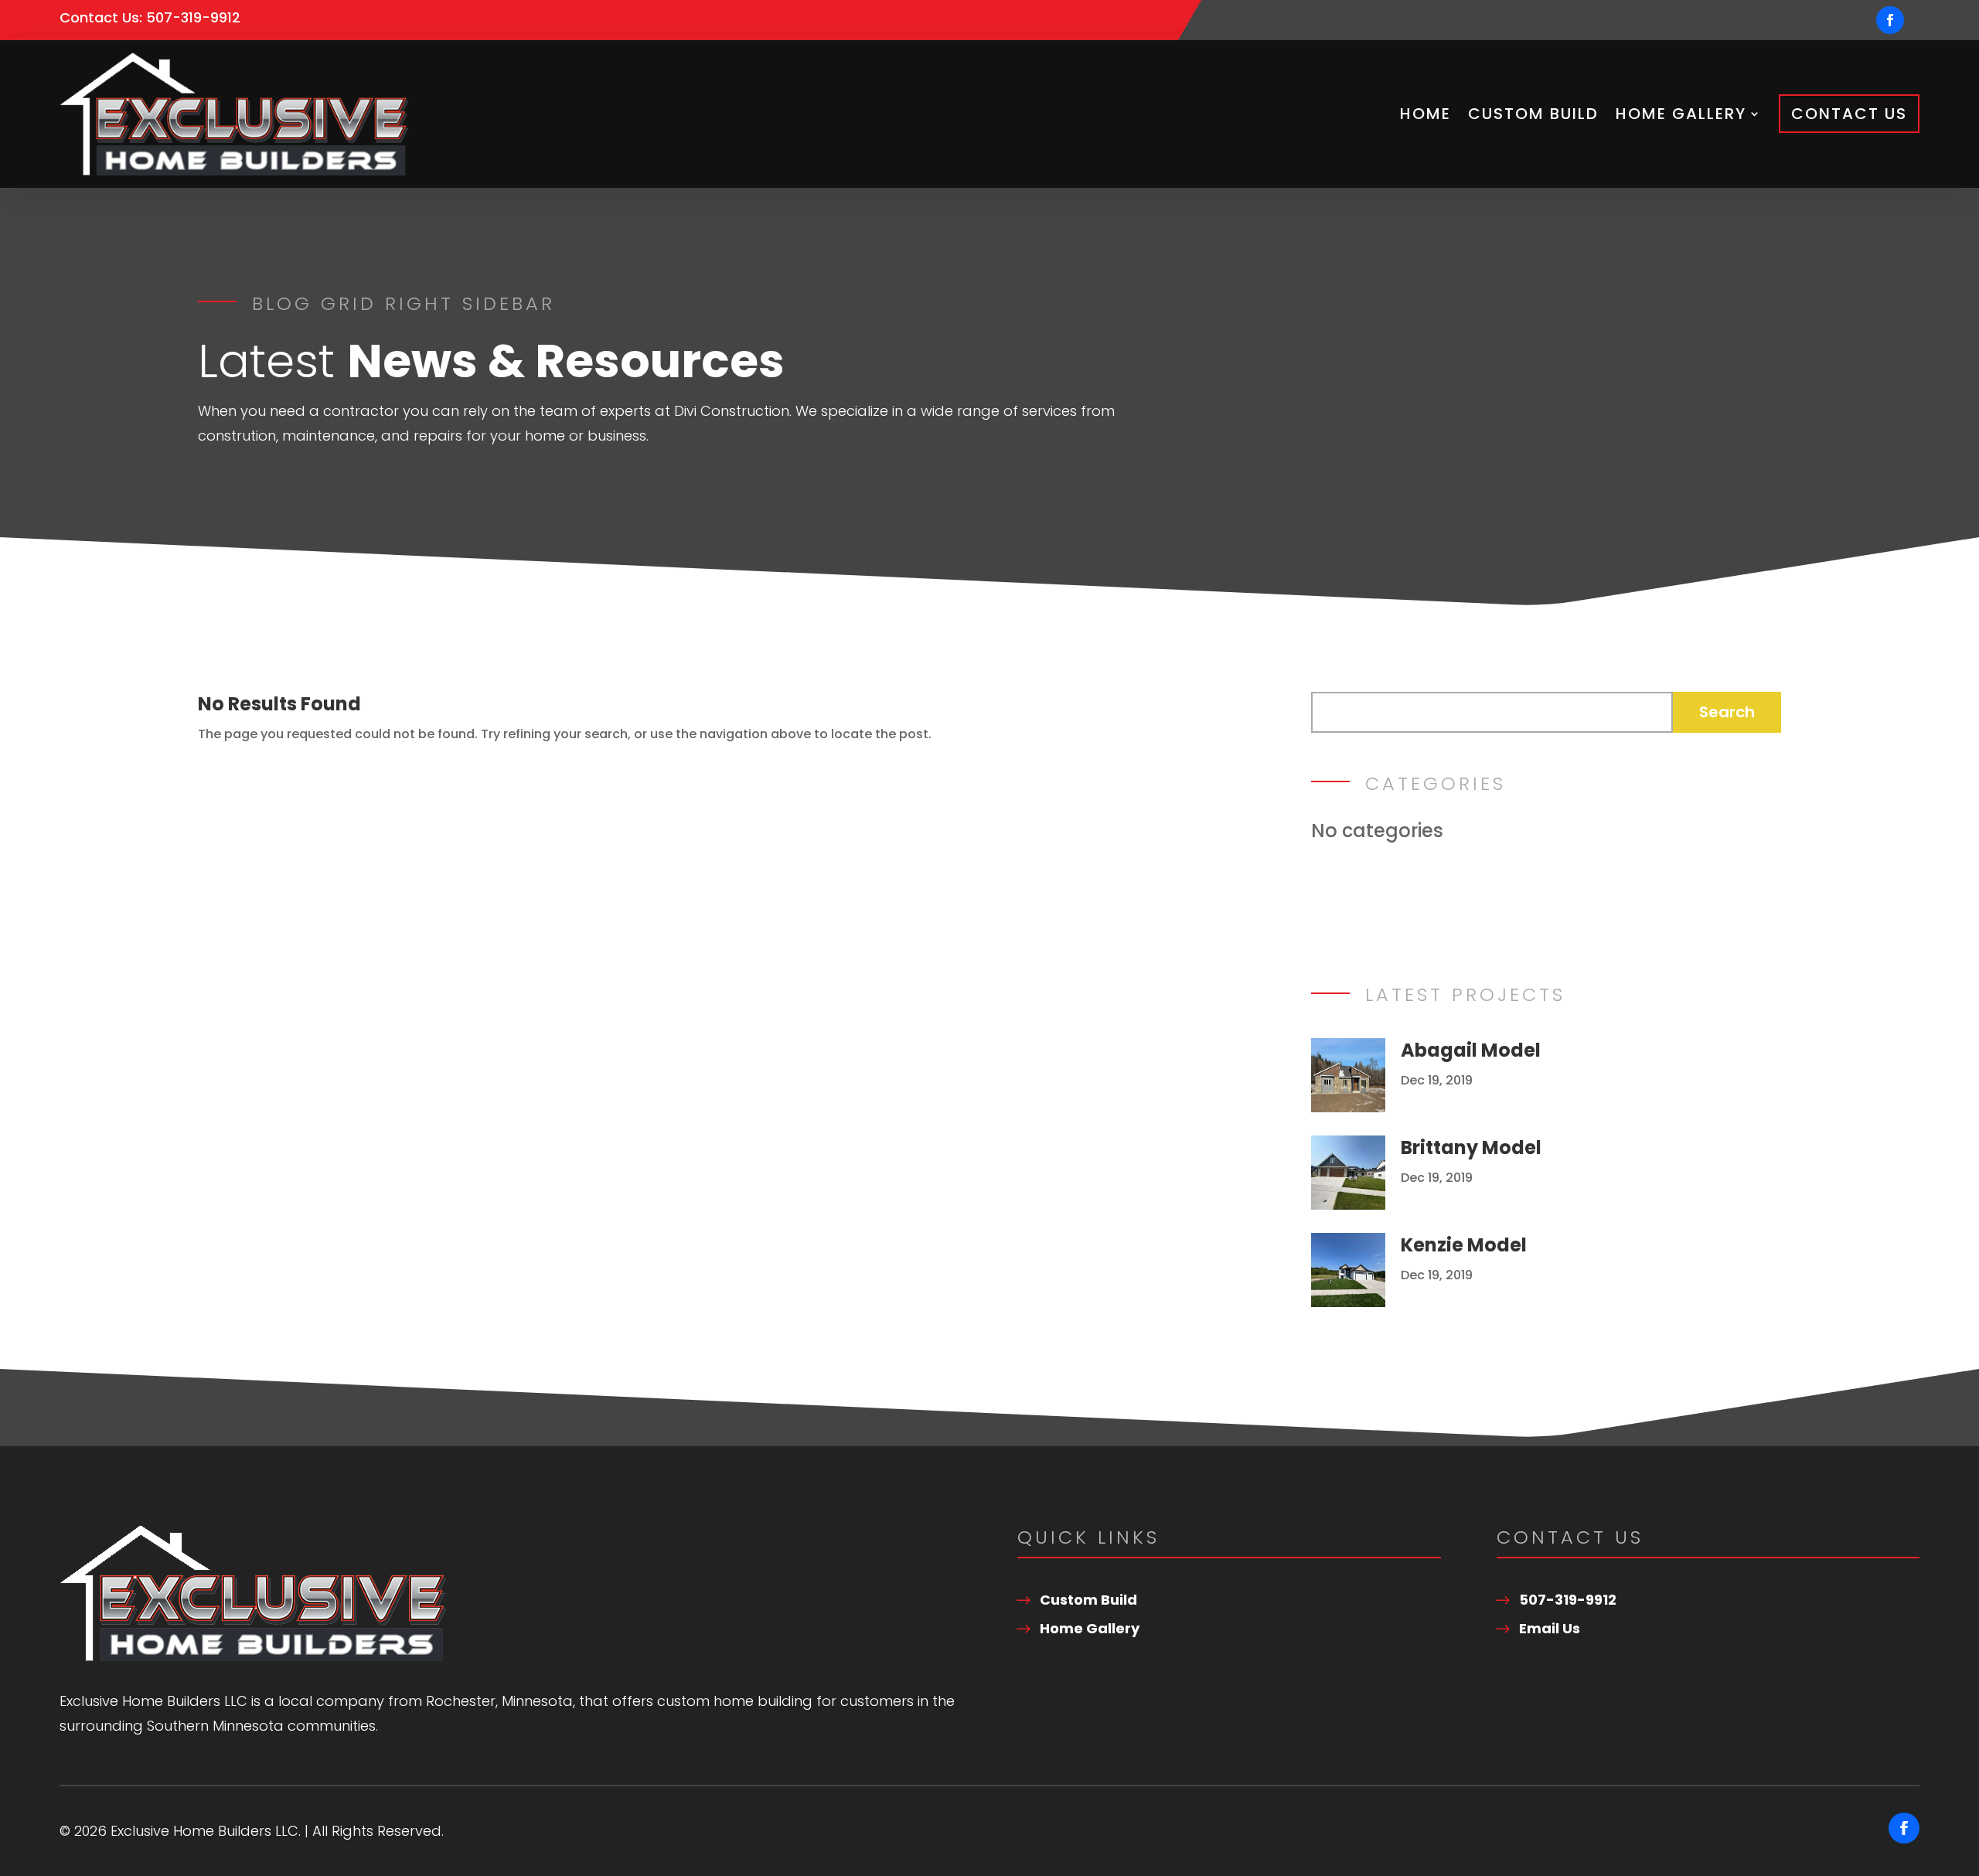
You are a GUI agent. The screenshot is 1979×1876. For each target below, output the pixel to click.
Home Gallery (1681, 114)
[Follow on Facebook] (1890, 20)
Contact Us (1849, 114)
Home (1425, 114)
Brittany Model (1471, 1147)
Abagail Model (1471, 1050)
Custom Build (1533, 114)
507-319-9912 (193, 17)
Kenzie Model (1464, 1245)
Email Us (1550, 1628)
